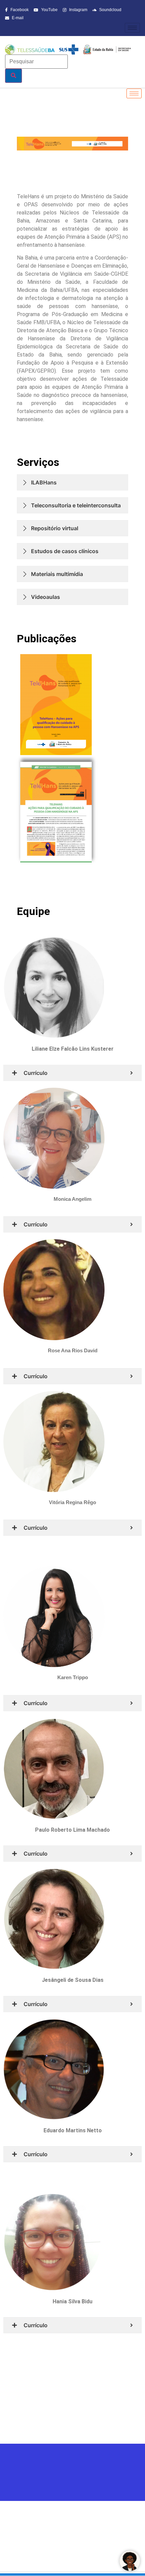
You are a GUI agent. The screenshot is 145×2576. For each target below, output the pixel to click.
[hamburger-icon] (132, 28)
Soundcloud (110, 10)
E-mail (17, 18)
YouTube (49, 10)
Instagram (78, 10)
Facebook (19, 10)
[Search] (13, 76)
